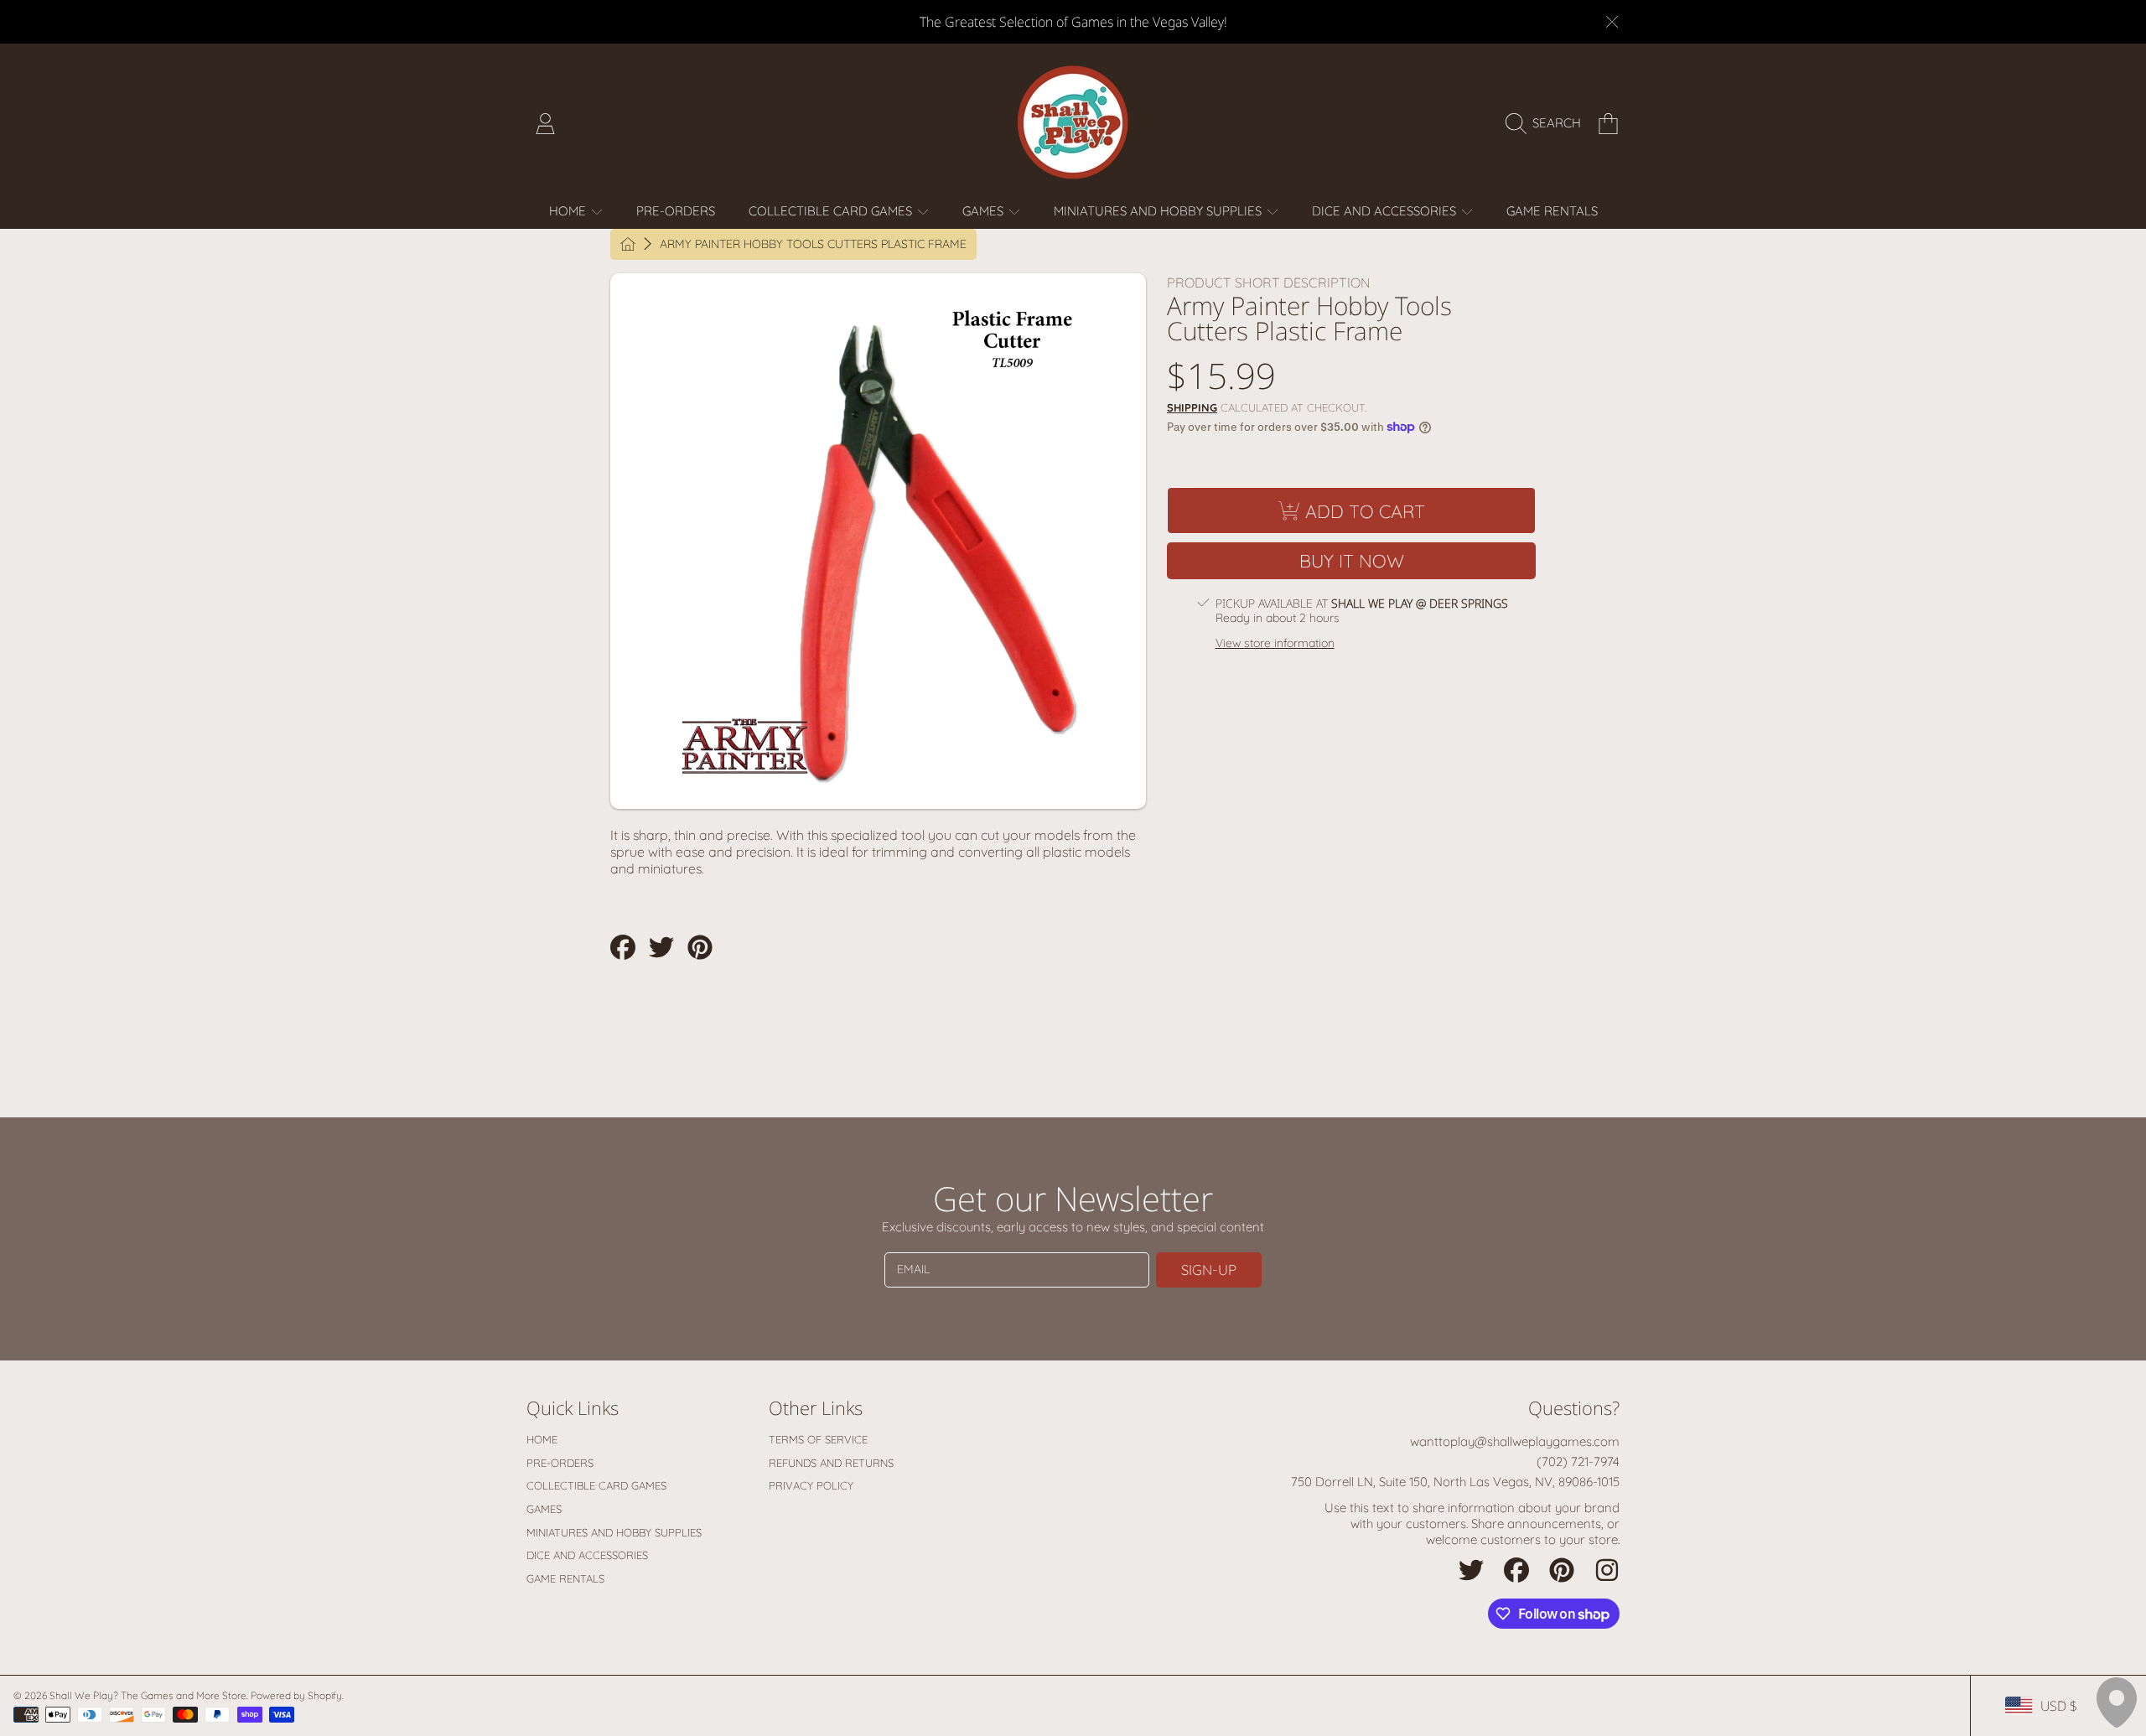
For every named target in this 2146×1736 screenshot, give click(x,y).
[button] (1547, 123)
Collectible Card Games (832, 211)
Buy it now (1352, 560)
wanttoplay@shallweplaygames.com (1515, 1441)
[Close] (1612, 22)
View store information (1275, 643)
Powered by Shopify (296, 1695)
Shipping (1192, 407)
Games (985, 211)
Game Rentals (565, 1578)
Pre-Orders (560, 1463)
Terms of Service (818, 1439)
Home (569, 211)
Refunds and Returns (831, 1463)
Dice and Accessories (1386, 211)
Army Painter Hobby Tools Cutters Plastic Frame (813, 244)
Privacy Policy (811, 1485)
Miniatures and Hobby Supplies (1159, 211)
